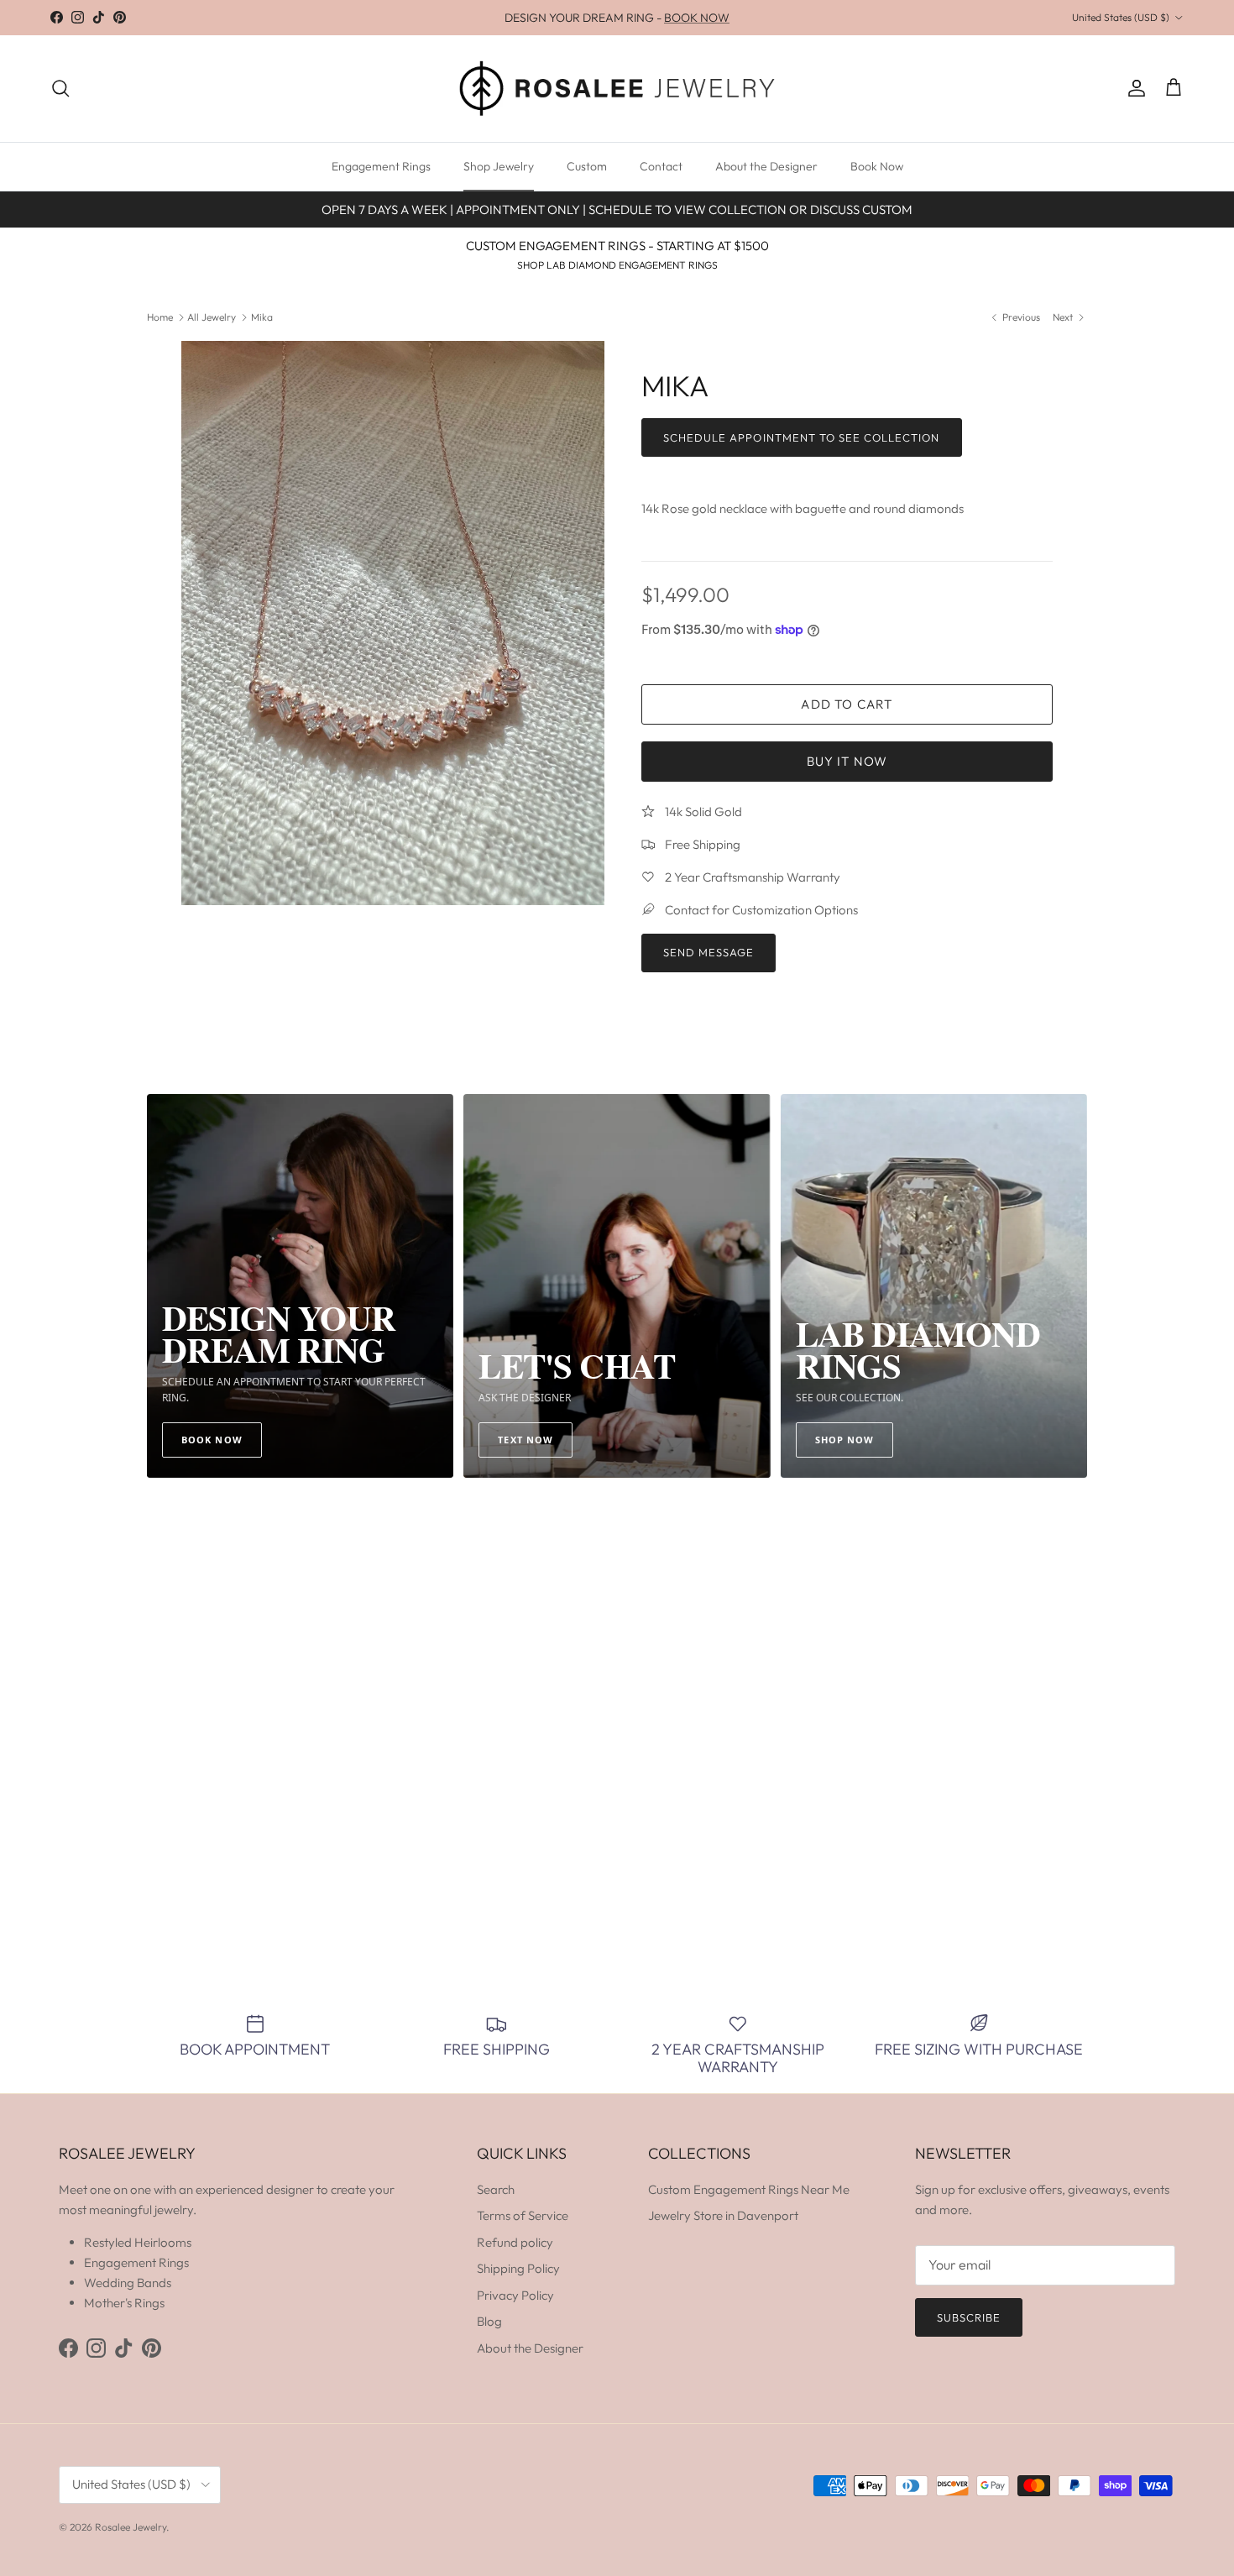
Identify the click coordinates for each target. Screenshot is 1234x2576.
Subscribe (969, 2317)
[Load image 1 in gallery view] (393, 623)
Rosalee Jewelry (131, 2527)
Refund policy (515, 2242)
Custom (587, 166)
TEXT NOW (525, 1440)
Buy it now (847, 761)
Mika (262, 317)
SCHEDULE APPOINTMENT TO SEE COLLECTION (802, 437)
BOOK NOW (697, 18)
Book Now (877, 166)
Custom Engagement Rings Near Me (749, 2189)
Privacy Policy (515, 2295)
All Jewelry (212, 317)
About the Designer (766, 166)
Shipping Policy (518, 2268)
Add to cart (847, 704)
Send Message (709, 952)
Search (496, 2189)
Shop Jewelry (499, 166)
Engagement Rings (381, 166)
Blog (489, 2321)
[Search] (60, 88)
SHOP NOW (845, 1440)
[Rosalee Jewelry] (617, 89)
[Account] (1133, 88)
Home (160, 317)
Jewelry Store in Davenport (723, 2215)
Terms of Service (523, 2215)
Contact (661, 166)
